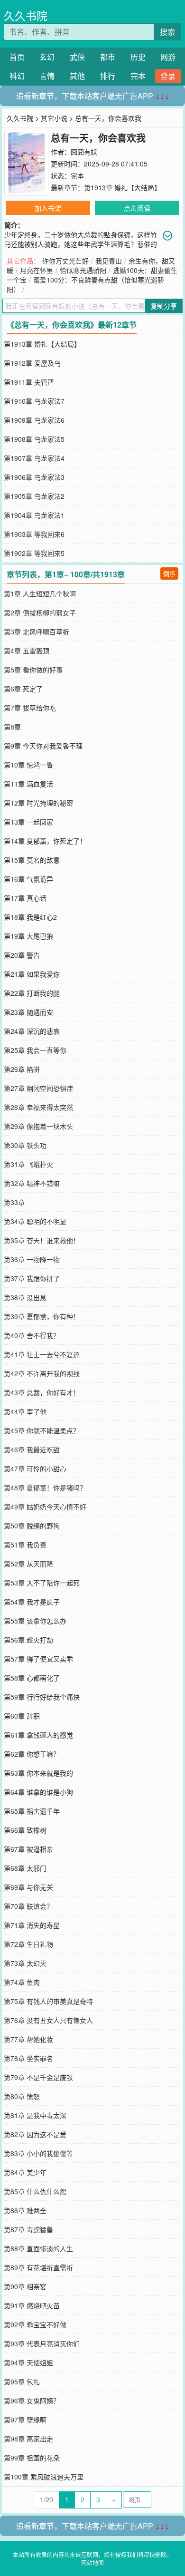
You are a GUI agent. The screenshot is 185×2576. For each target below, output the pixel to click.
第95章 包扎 (22, 2382)
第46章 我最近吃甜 (32, 1449)
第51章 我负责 (25, 1545)
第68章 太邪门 (25, 1868)
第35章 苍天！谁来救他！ (42, 1240)
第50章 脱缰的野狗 (32, 1526)
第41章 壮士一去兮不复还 (42, 1354)
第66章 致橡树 (25, 1830)
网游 (168, 57)
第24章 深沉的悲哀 (32, 1031)
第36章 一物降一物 (32, 1259)
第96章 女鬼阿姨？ (32, 2401)
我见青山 (109, 261)
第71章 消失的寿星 (32, 1925)
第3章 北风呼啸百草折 (37, 632)
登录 (168, 76)
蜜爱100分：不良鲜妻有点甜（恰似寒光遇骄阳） (85, 284)
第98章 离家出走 (28, 2439)
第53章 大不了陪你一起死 (42, 1583)
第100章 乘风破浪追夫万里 (44, 2477)
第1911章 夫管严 (29, 382)
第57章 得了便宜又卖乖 (38, 1659)
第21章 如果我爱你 (32, 974)
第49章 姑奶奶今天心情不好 (45, 1507)
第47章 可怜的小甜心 (35, 1468)
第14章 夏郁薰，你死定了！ (45, 841)
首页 (17, 57)
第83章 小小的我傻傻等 (38, 2153)
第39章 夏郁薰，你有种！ (42, 1316)
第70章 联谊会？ (28, 1906)
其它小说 (54, 118)
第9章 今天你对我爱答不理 (43, 746)
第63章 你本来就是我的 (38, 1773)
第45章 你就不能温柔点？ (42, 1430)
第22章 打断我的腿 (32, 993)
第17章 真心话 (25, 898)
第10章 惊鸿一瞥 (28, 765)
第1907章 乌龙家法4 (34, 458)
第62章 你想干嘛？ (32, 1754)
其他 (77, 76)
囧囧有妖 (84, 152)
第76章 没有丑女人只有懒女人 (48, 2020)
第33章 (14, 1202)
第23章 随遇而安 (28, 1012)
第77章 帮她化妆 (28, 2039)
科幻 (17, 76)
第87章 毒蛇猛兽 (28, 2229)
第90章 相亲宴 (25, 2286)
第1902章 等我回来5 (34, 553)
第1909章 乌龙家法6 (34, 420)
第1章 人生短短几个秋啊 (40, 593)
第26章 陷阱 (22, 1069)
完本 (138, 76)
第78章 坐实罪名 (28, 2058)
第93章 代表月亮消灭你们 (42, 2343)
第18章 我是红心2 (30, 917)
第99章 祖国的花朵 (32, 2458)
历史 (138, 57)
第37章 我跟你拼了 (32, 1278)
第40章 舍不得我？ (32, 1335)
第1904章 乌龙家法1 (34, 515)
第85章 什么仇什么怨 (35, 2191)
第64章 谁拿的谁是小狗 (38, 1792)
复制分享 (164, 306)
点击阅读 (137, 208)
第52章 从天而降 (28, 1564)
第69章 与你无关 (28, 1887)
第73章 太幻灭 (25, 1963)
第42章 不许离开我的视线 (42, 1373)
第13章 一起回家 (28, 822)
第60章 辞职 (22, 1716)
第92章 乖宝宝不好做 (35, 2324)
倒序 (169, 573)
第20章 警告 (22, 955)
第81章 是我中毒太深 (35, 2115)
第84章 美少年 (25, 2172)
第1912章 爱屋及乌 (32, 363)
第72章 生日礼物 (28, 1944)
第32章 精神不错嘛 (32, 1183)
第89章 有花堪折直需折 (38, 2267)
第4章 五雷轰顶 (27, 651)
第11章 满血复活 (28, 784)
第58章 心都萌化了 (32, 1678)
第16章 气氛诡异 (28, 879)
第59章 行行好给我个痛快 (42, 1697)
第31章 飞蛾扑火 (28, 1164)
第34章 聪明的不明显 (35, 1221)
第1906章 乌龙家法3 (34, 477)
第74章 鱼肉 (22, 1982)
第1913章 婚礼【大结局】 (122, 187)
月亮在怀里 (37, 270)
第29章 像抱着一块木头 (38, 1126)
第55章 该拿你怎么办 (35, 1621)
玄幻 (47, 57)
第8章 (12, 727)
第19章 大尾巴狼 (28, 936)
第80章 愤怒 (22, 2096)
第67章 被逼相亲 (28, 1849)
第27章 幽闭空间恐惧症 (38, 1088)
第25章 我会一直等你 (35, 1050)
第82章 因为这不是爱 (35, 2134)
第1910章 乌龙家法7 (34, 401)
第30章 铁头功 (25, 1145)
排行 (108, 76)
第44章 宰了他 (25, 1411)
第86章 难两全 (25, 2210)
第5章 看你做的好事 (33, 670)
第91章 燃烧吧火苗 (32, 2305)
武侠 (77, 57)
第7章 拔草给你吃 (30, 708)
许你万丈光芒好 (65, 261)
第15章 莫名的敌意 (32, 860)
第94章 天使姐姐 (28, 2362)
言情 (47, 76)
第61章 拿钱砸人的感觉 (38, 1735)
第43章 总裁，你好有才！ (42, 1392)
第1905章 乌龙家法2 (34, 496)
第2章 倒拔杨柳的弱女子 (40, 612)
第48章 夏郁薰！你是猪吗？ (45, 1487)
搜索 (167, 32)
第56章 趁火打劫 (28, 1640)
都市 (108, 57)
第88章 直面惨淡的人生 (38, 2248)
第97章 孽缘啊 (25, 2420)
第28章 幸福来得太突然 (38, 1107)
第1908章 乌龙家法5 (34, 439)
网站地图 (92, 2562)
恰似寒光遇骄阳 (83, 270)
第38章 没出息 (25, 1297)
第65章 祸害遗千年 (32, 1811)
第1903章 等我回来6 (34, 534)
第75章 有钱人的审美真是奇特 (48, 2001)
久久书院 (26, 15)
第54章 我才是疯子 (32, 1602)
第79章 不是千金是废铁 (38, 2077)
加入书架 (48, 208)
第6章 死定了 (23, 689)
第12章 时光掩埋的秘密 (38, 803)
